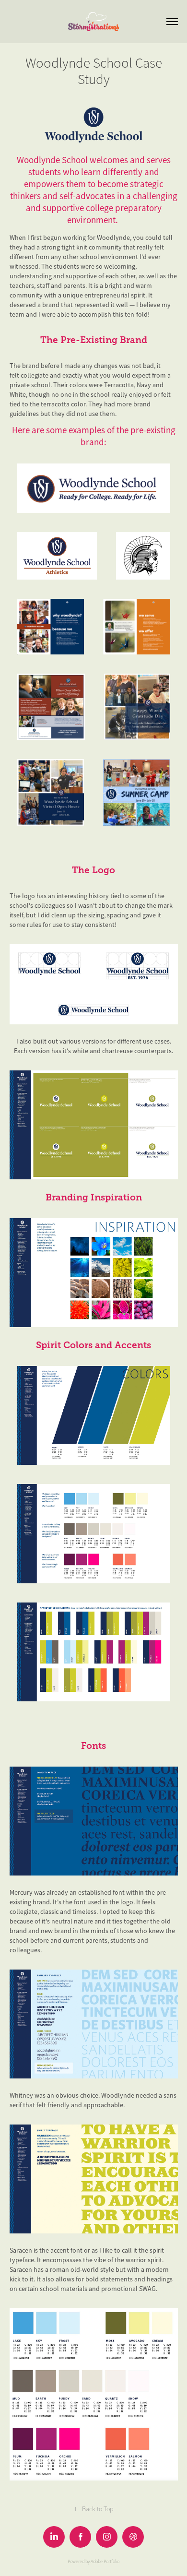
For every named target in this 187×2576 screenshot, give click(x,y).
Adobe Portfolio (105, 2562)
